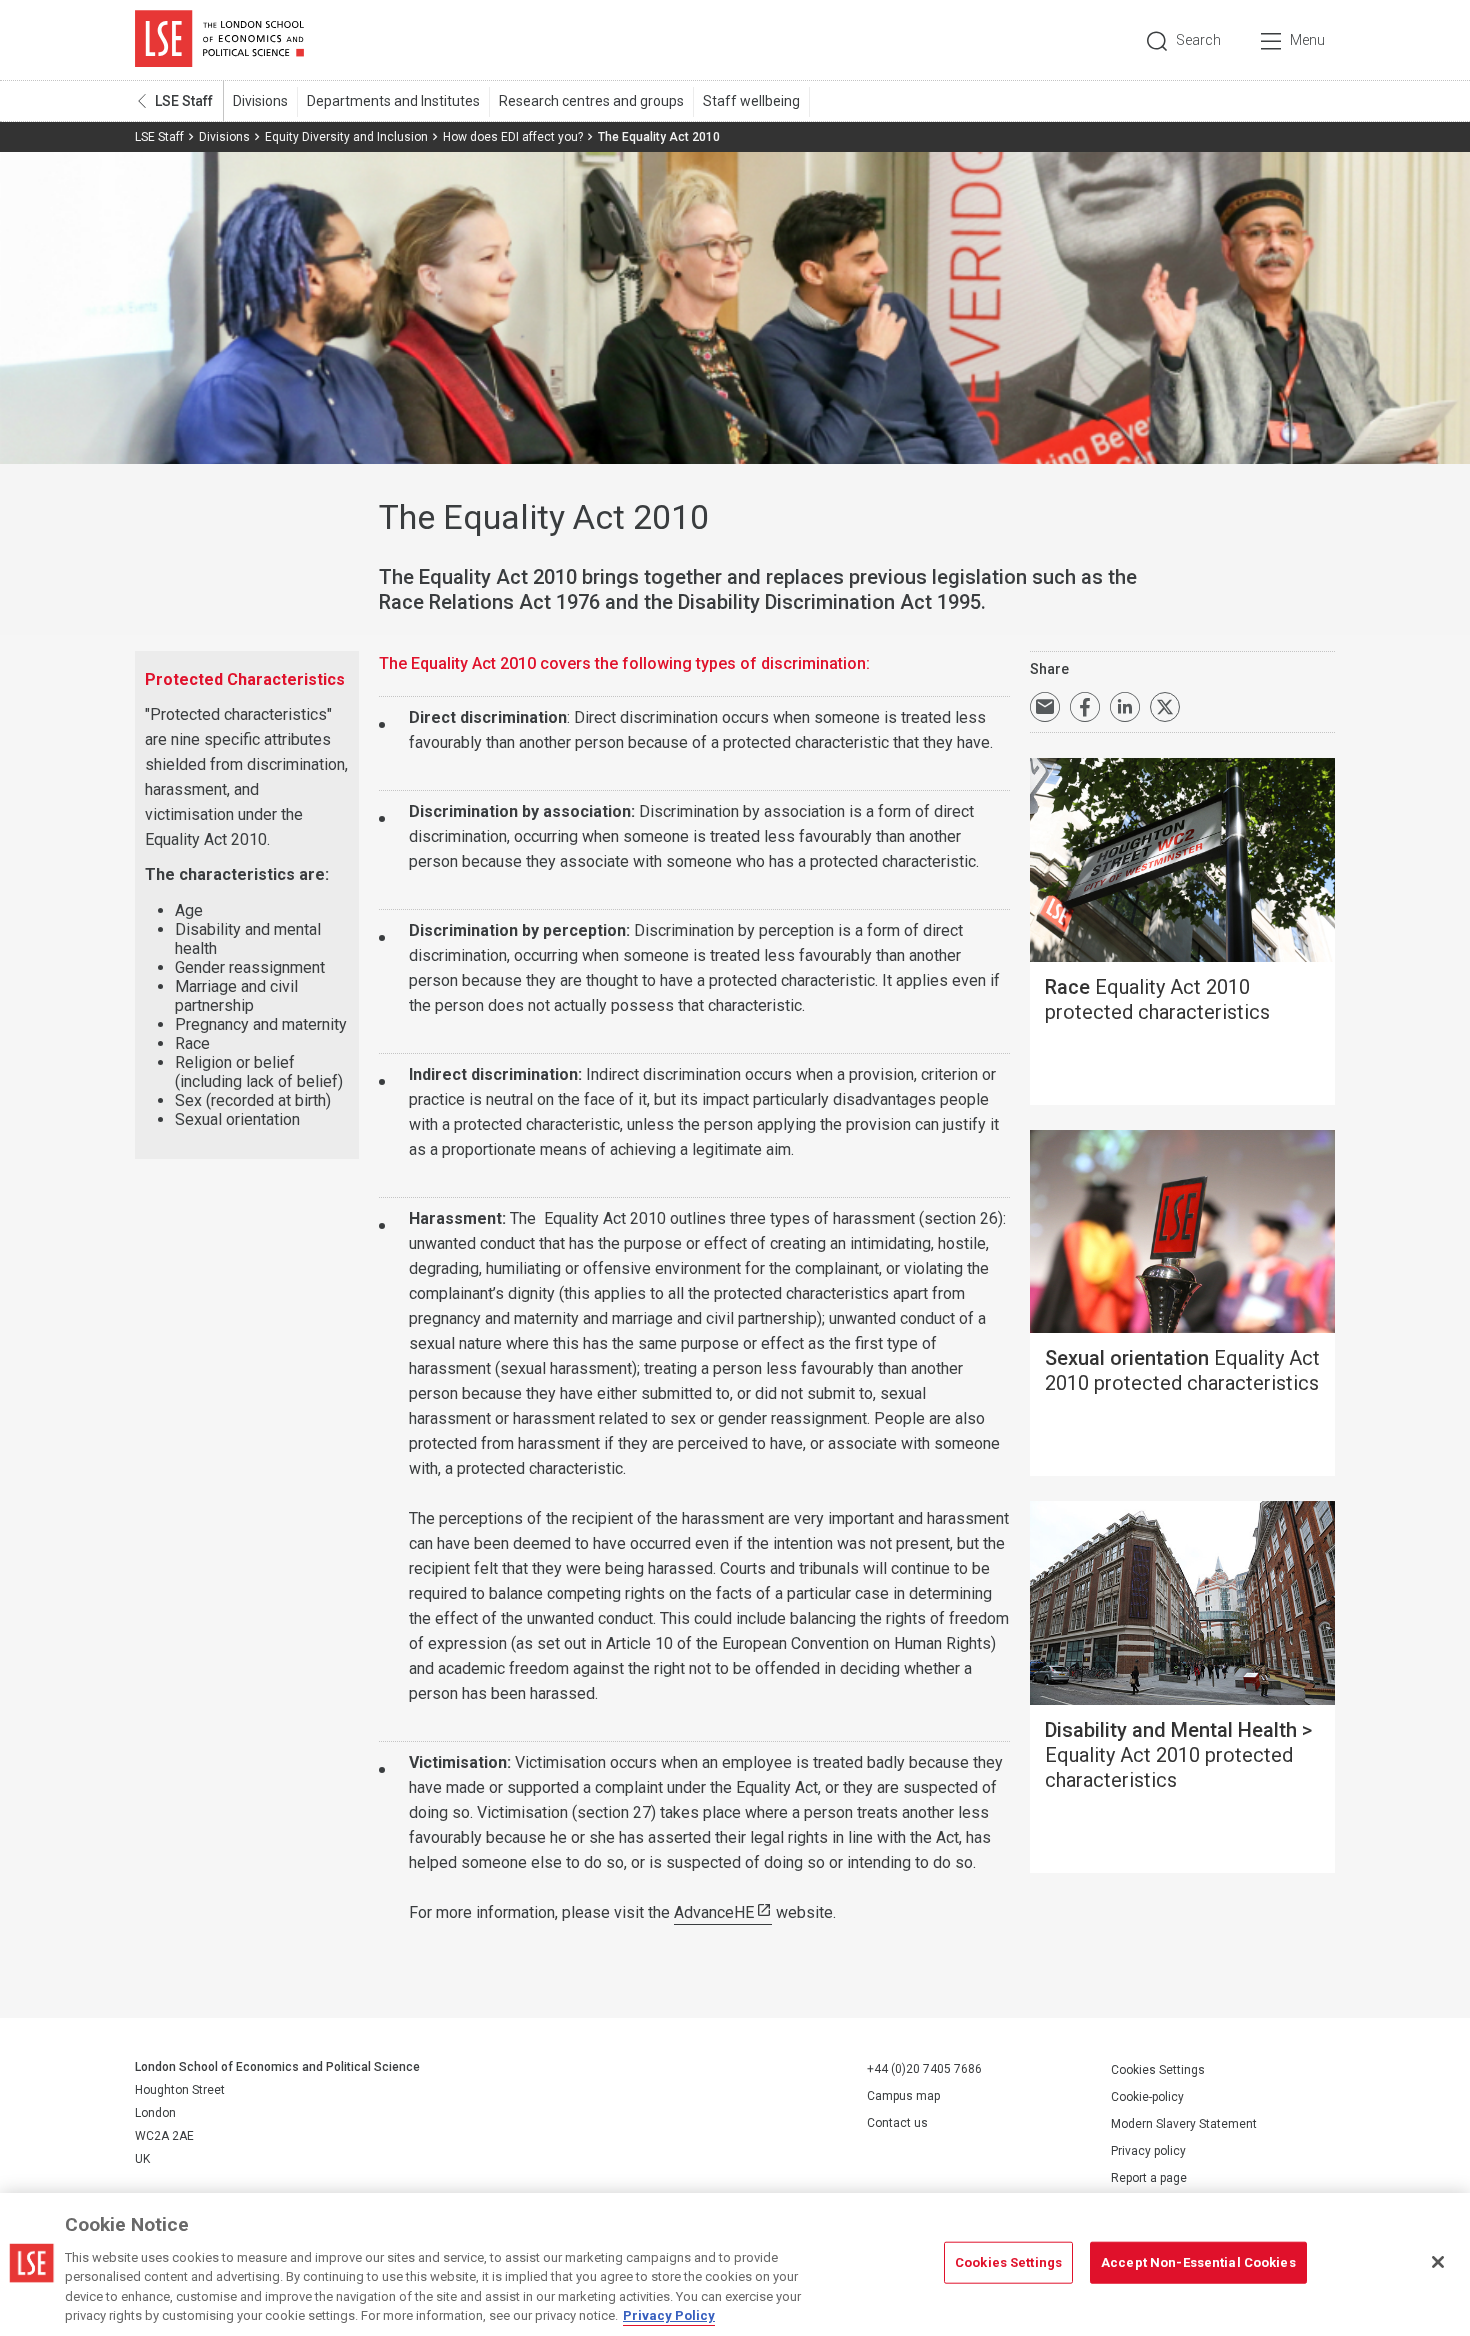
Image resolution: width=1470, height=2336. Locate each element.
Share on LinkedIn (1125, 707)
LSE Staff (184, 101)
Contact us (897, 2123)
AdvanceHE (714, 1912)
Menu (1307, 40)
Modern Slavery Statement (1184, 2124)
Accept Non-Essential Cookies (1198, 2262)
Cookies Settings (1158, 2070)
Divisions (260, 101)
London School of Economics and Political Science (219, 40)
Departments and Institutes (393, 101)
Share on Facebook (1085, 707)
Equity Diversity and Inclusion (346, 137)
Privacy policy (1148, 2151)
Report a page (1149, 2178)
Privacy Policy (669, 2315)
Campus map (903, 2096)
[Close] (1438, 2262)
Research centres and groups (591, 101)
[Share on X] (1165, 707)
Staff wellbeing (751, 101)
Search (1198, 40)
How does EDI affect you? (513, 137)
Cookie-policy (1147, 2097)
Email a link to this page (1045, 707)
